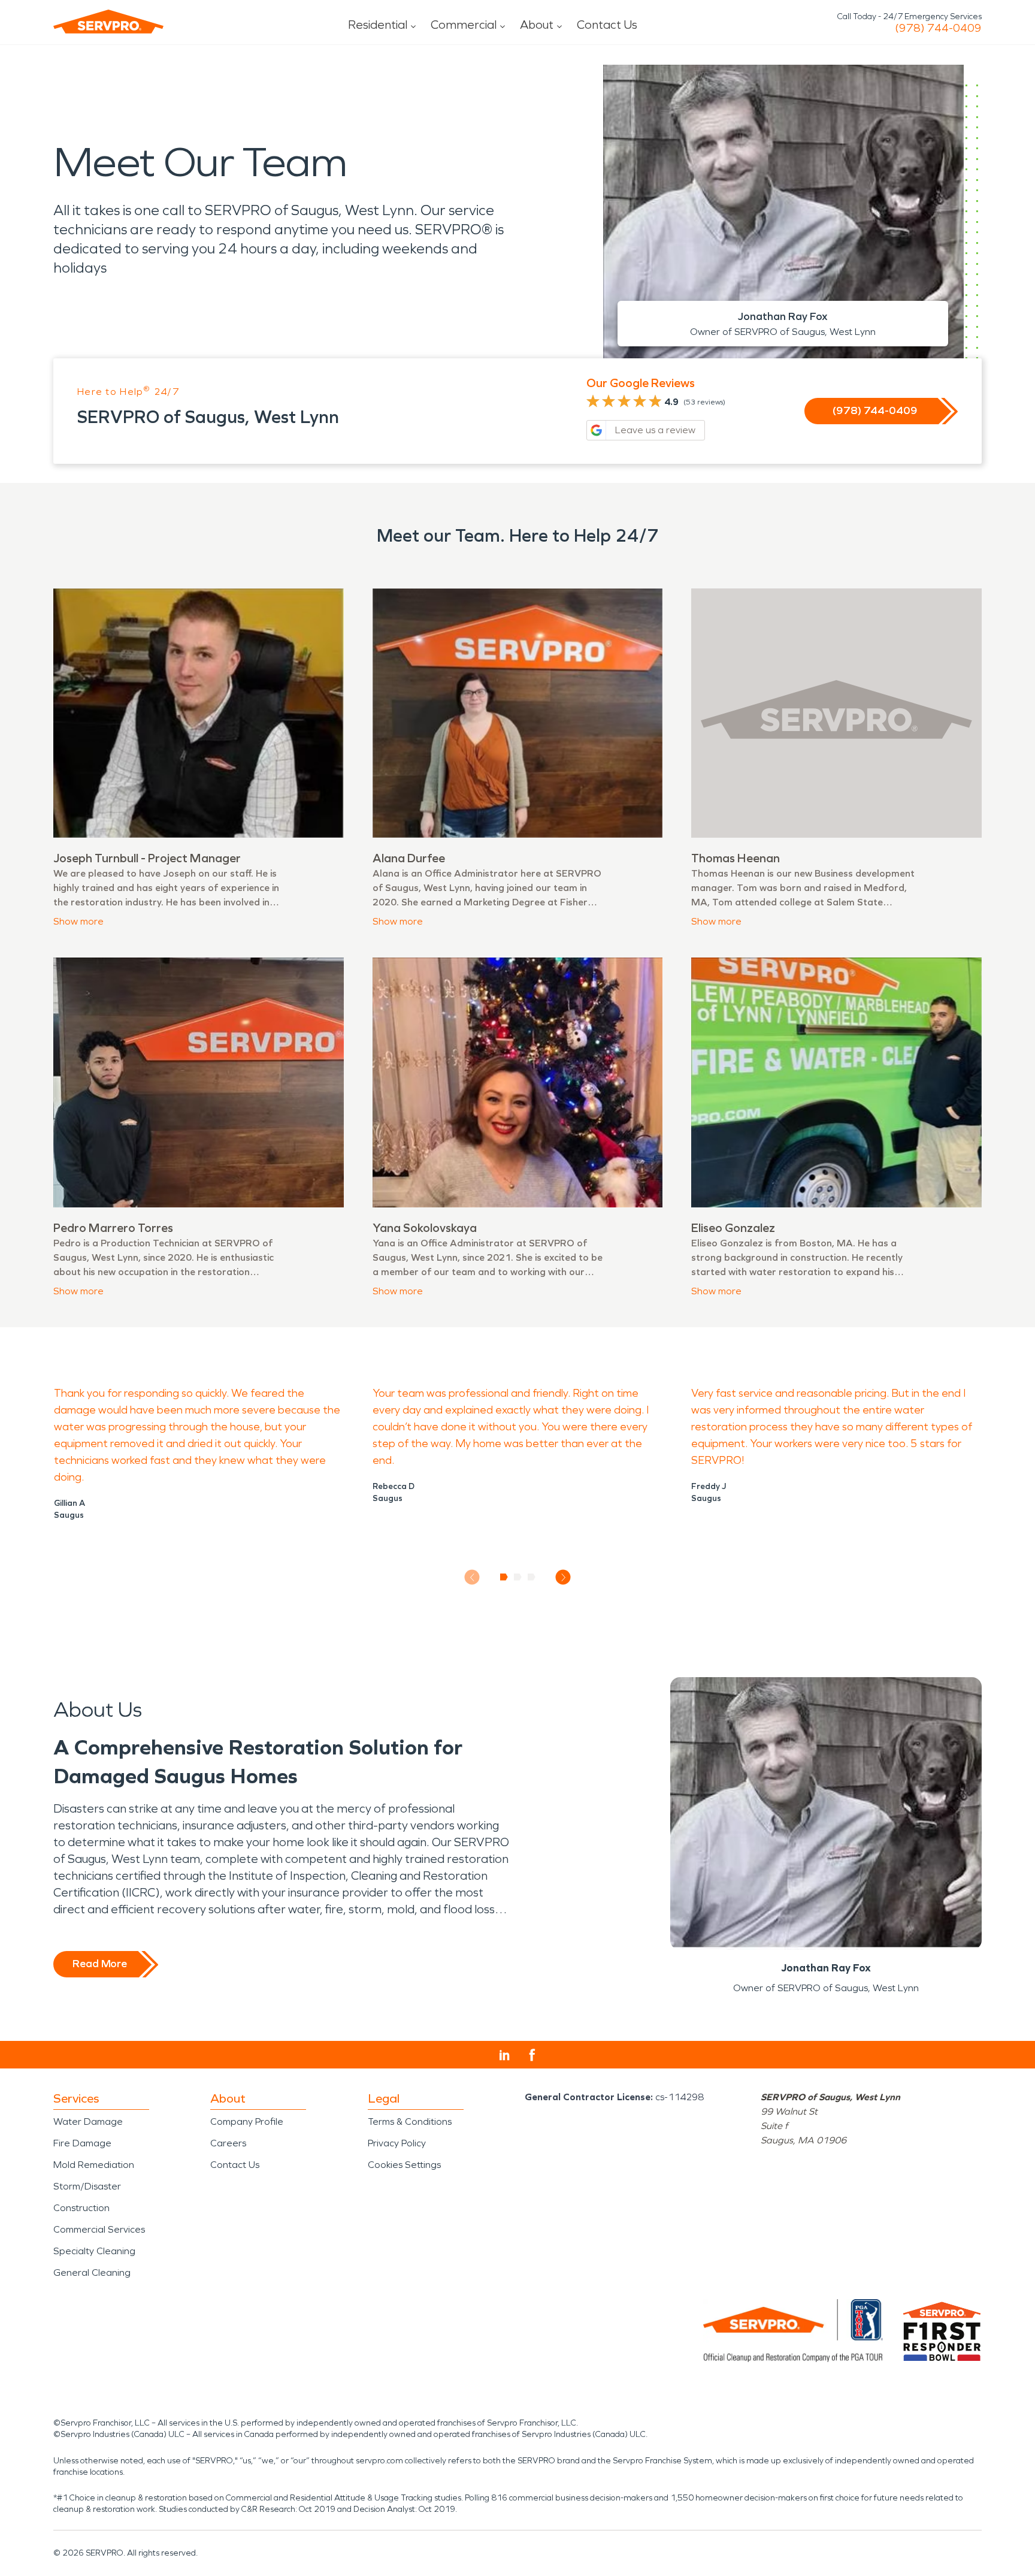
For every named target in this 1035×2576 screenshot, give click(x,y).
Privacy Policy (397, 2143)
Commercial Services (99, 2229)
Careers (228, 2143)
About (537, 25)
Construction (81, 2208)
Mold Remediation (94, 2165)
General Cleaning (92, 2273)
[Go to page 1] (504, 1577)
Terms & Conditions (410, 2121)
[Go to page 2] (518, 1577)
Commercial (464, 25)
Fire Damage (82, 2143)
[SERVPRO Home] (108, 22)
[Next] (563, 1577)
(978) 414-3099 (938, 28)
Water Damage (88, 2121)
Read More (100, 1964)
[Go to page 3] (532, 1577)
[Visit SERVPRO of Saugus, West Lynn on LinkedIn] (505, 2055)
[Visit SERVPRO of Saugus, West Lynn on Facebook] (532, 2055)
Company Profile (247, 2121)
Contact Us (607, 25)
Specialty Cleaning (94, 2251)
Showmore (78, 921)
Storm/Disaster (87, 2186)
